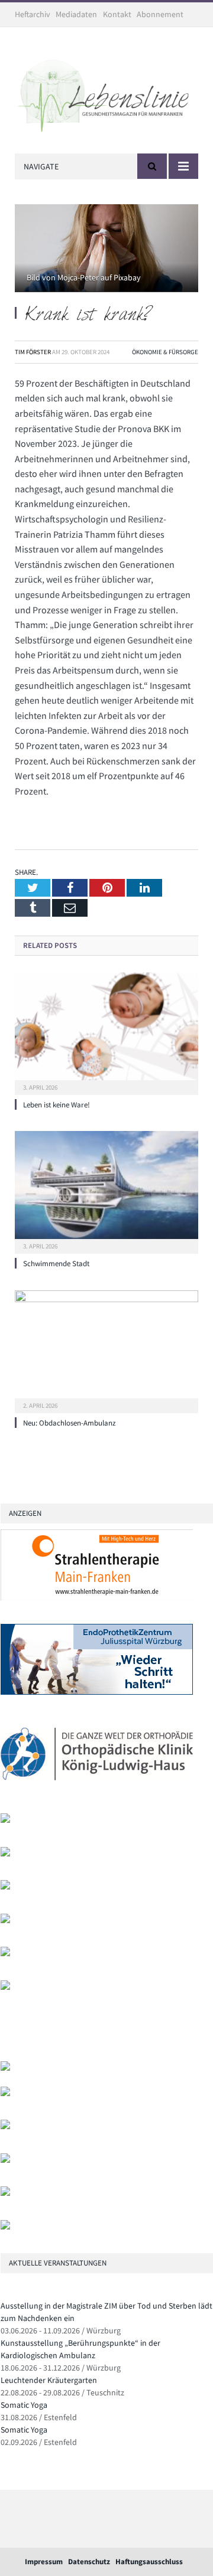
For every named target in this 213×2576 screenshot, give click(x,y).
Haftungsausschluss (149, 2562)
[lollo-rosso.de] (5, 2093)
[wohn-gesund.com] (5, 1820)
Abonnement (160, 14)
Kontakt (117, 14)
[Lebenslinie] (106, 93)
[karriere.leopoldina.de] (5, 1920)
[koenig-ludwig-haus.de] (97, 1787)
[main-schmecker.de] (5, 1954)
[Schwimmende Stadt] (106, 1191)
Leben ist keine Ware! (57, 1105)
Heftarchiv (33, 14)
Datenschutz (89, 2562)
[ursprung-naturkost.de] (5, 2160)
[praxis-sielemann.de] (5, 1987)
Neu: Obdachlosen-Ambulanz (70, 1423)
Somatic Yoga (24, 2405)
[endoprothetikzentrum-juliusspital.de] (97, 1692)
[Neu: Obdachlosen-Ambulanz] (106, 1350)
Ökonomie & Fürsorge (165, 352)
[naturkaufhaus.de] (5, 2193)
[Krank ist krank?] (106, 250)
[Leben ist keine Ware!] (106, 1032)
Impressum (44, 2562)
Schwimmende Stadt (56, 1264)
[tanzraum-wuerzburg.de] (5, 2126)
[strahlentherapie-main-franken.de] (97, 1598)
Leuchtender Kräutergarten (49, 2380)
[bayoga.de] (5, 2068)
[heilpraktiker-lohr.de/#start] (5, 2227)
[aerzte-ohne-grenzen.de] (5, 1887)
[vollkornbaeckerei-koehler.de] (5, 1854)
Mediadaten (76, 14)
